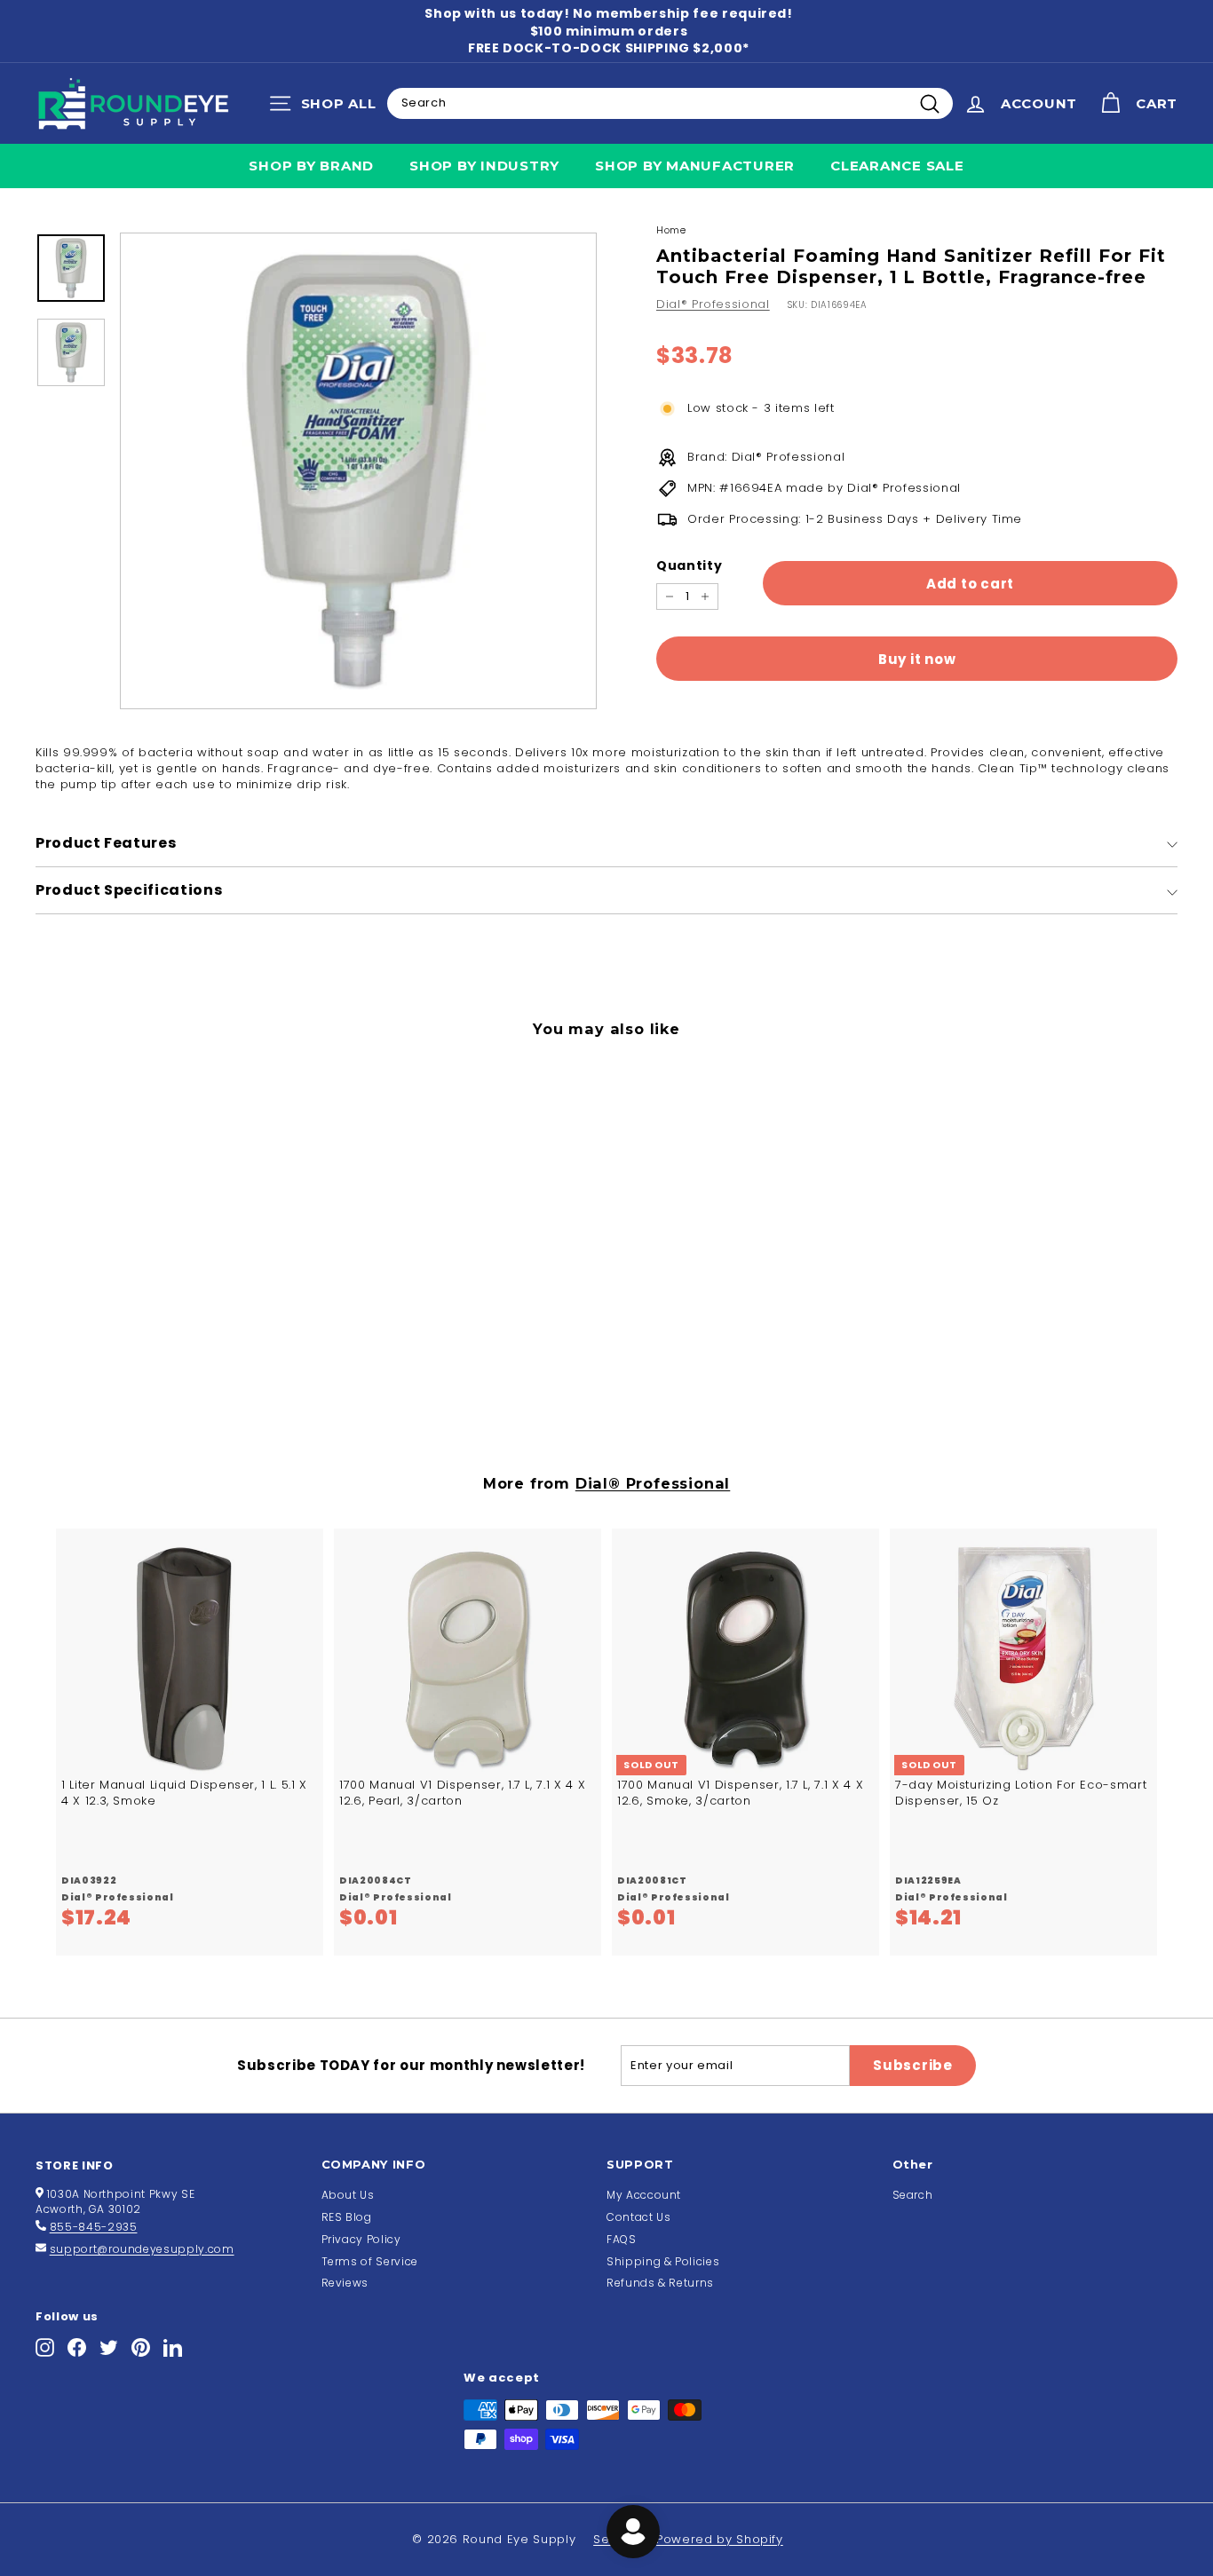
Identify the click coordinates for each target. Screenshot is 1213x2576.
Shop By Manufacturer (695, 166)
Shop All (327, 107)
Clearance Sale (897, 166)
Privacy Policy (361, 2239)
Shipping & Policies (663, 2261)
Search (913, 2195)
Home (671, 230)
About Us (348, 2195)
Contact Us (639, 2217)
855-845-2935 (94, 2227)
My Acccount (644, 2195)
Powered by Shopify (720, 2539)
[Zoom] (358, 471)
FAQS (622, 2239)
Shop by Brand (311, 166)
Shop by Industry (484, 166)
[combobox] (670, 103)
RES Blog (347, 2217)
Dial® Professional (713, 304)
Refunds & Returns (660, 2283)
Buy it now (917, 659)
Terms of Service (370, 2261)
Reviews (345, 2283)
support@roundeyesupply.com (142, 2249)
